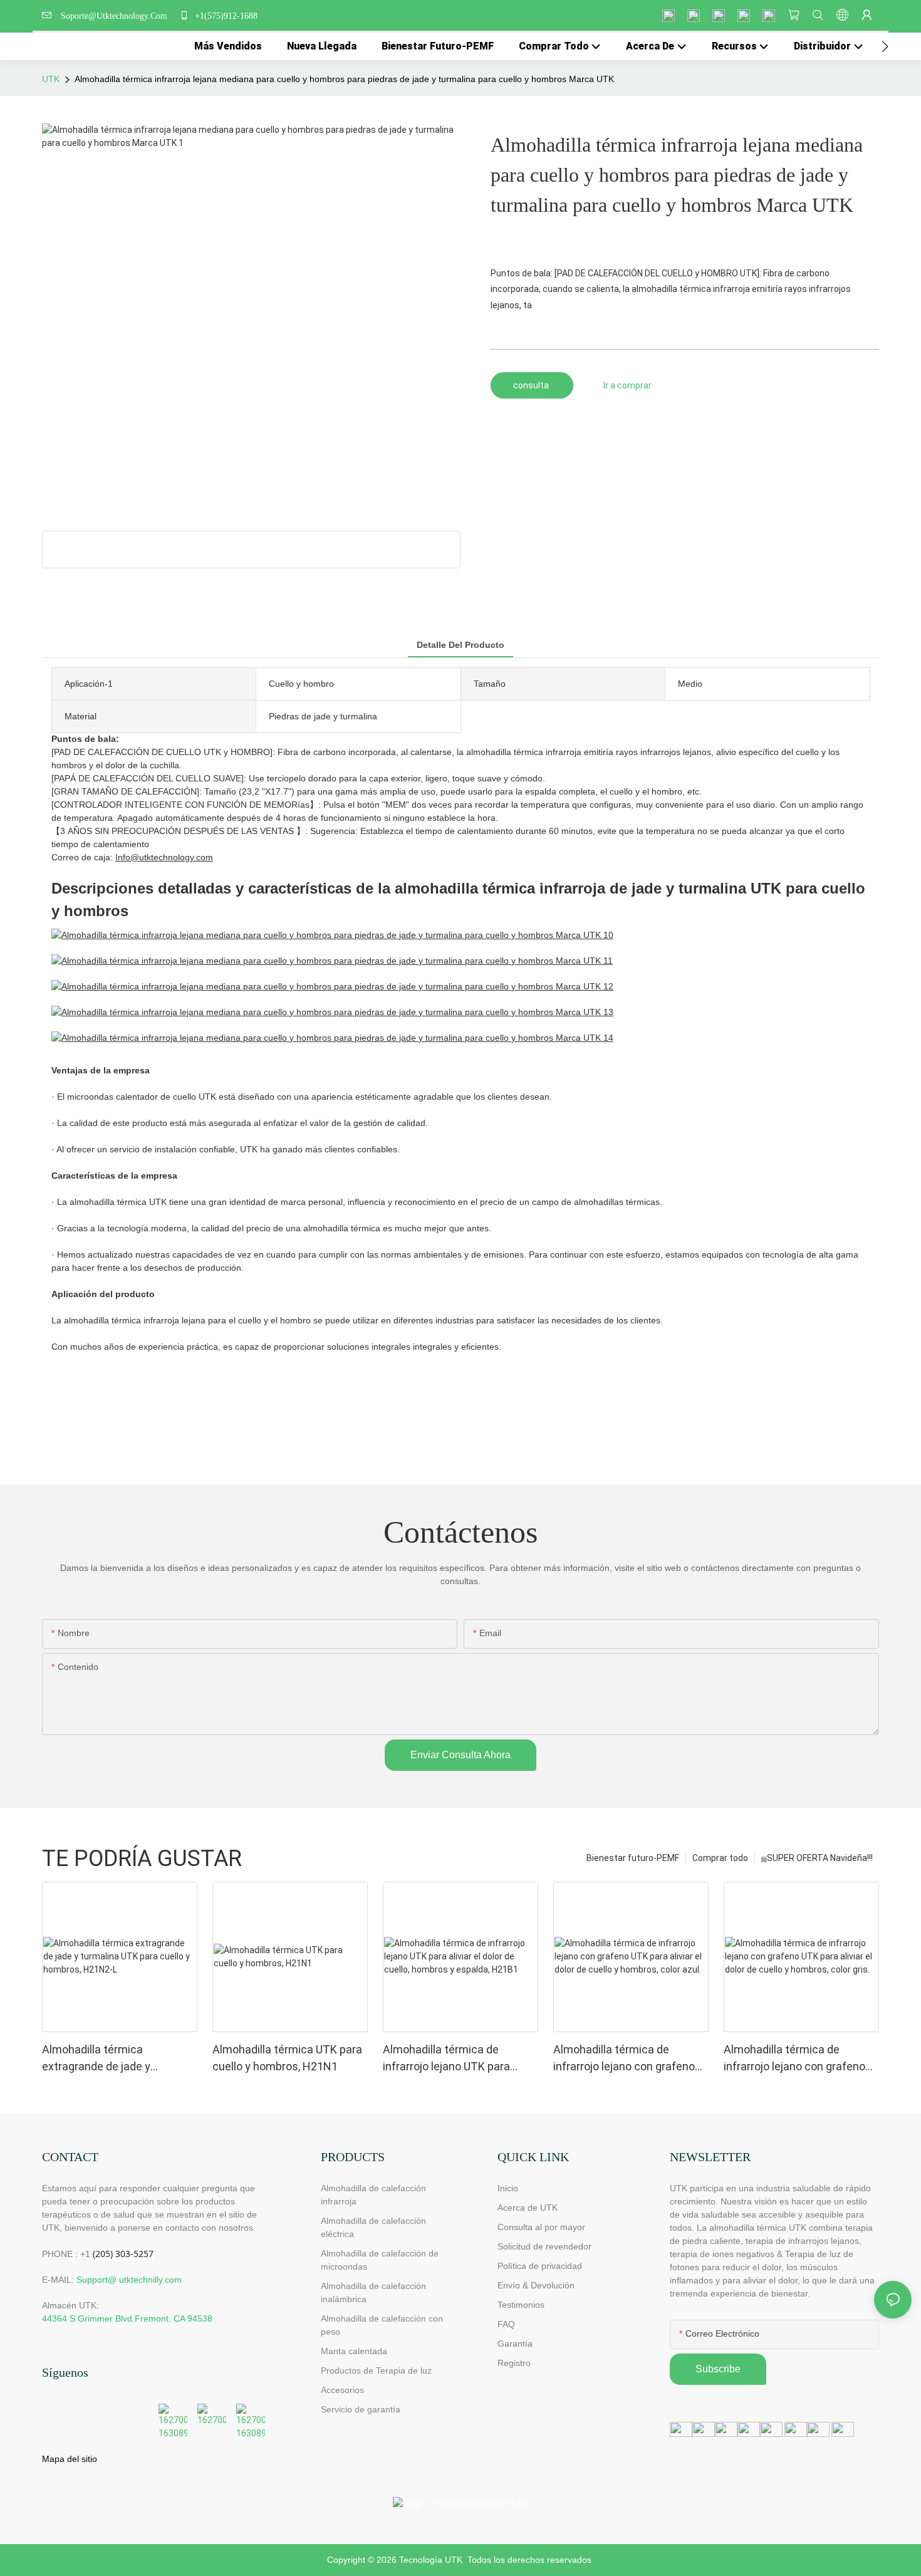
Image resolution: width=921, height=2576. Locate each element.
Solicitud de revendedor (544, 2246)
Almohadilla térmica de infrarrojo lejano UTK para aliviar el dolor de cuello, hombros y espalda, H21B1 (450, 2059)
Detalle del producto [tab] (460, 645)
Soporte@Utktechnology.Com (117, 16)
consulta (532, 385)
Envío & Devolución (536, 2285)
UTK (51, 79)
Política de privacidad (540, 2266)
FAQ (506, 2324)
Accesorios (342, 2390)
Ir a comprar (627, 385)
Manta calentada (354, 2351)
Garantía (515, 2344)
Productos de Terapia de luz (376, 2370)
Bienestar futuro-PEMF (633, 1858)
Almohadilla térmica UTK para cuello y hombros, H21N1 (287, 2058)
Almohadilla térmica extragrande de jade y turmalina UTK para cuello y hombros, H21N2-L (111, 2059)
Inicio (508, 2188)
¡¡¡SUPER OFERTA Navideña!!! (817, 1858)
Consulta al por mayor (541, 2227)
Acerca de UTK (528, 2208)
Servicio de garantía (363, 2409)
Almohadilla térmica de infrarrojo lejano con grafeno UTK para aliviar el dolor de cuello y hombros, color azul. (624, 2059)
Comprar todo (720, 1858)
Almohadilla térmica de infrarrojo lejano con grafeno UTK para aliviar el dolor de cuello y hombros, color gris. (794, 2059)
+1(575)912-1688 (225, 16)
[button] (885, 46)
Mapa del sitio (70, 2459)
